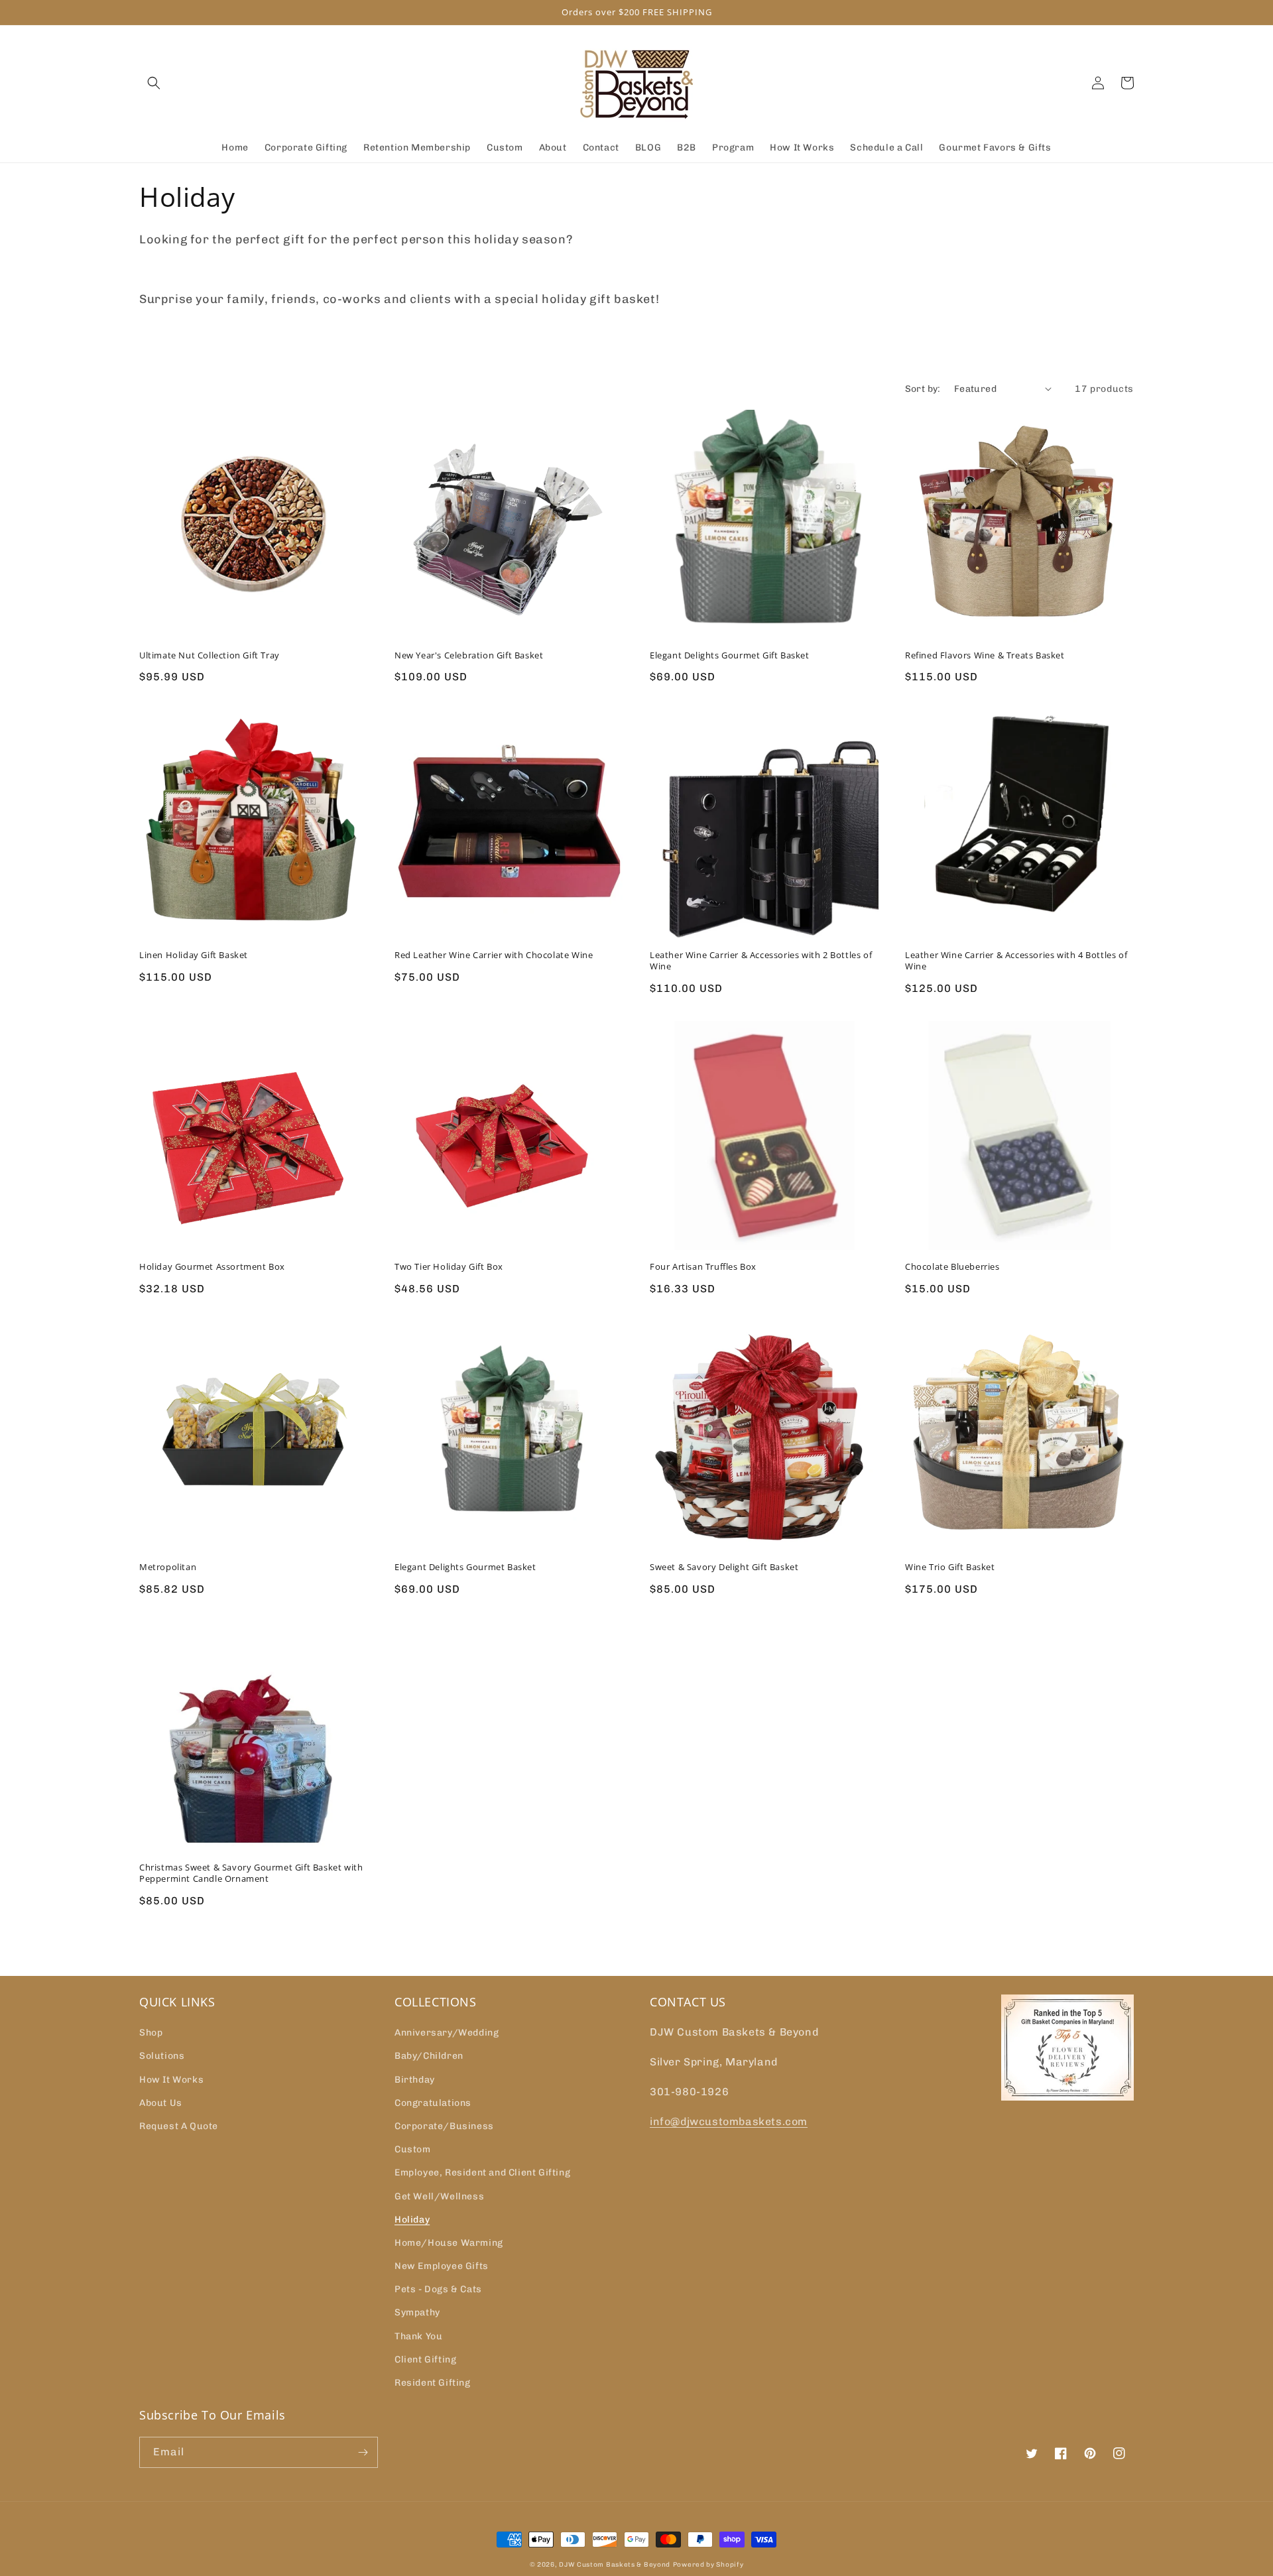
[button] (154, 83)
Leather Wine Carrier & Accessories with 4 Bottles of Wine (1016, 961)
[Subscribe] (363, 2452)
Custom (413, 2149)
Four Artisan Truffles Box (703, 1267)
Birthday (415, 2080)
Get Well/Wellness (439, 2196)
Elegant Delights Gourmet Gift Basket (730, 655)
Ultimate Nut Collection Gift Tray (210, 655)
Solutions (162, 2056)
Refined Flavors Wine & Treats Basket (985, 655)
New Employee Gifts (442, 2266)
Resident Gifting (433, 2383)
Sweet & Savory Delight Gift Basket (724, 1567)
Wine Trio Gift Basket (950, 1567)
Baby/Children (429, 2056)
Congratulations (433, 2103)
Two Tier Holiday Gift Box (449, 1267)
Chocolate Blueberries (952, 1267)
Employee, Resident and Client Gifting (482, 2173)
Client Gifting (425, 2360)
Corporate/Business (444, 2126)
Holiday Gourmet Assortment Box (212, 1267)
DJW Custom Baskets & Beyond (615, 2565)
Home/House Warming (449, 2243)
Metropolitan (168, 1567)
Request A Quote (179, 2126)
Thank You (418, 2336)
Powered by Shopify (708, 2565)
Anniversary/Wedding (447, 2033)
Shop (151, 2033)
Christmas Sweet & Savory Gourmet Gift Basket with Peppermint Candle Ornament (251, 1873)
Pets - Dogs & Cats (438, 2289)
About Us (161, 2103)
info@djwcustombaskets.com (729, 2121)
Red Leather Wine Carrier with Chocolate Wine (494, 955)
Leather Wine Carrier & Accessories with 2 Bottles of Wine (761, 961)
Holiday (412, 2220)
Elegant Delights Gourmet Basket (465, 1567)
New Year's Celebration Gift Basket (469, 655)
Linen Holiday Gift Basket (194, 955)
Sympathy (417, 2312)
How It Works (171, 2080)
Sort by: (923, 389)
